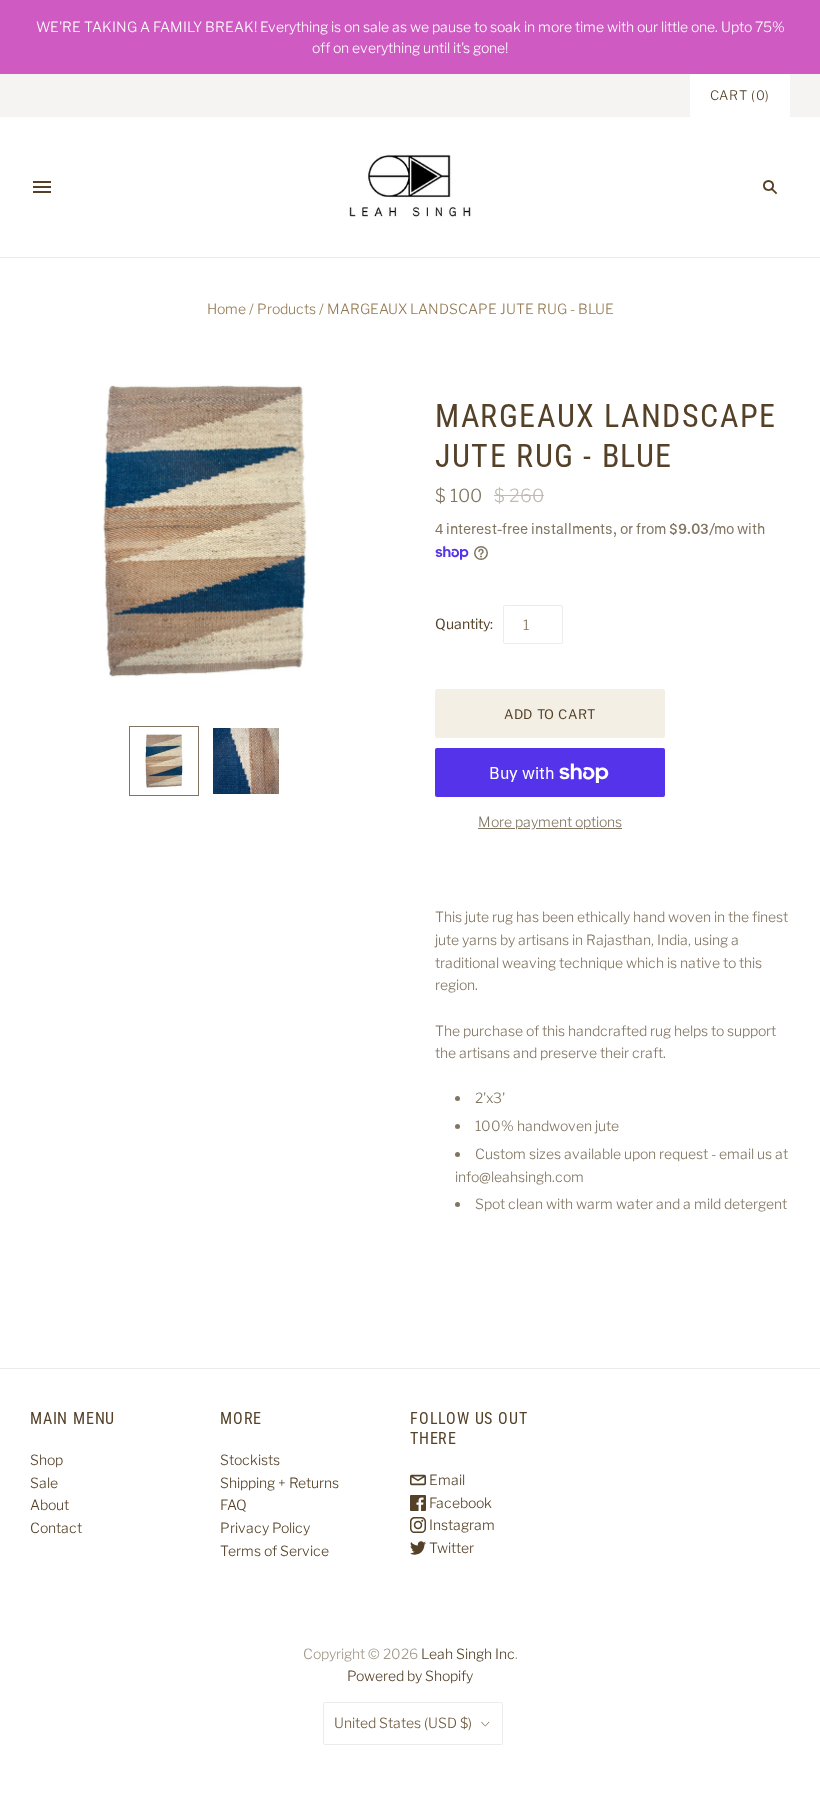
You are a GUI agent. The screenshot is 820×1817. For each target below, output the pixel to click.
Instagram (460, 1524)
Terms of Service (274, 1550)
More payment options (550, 821)
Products (286, 308)
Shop (46, 1459)
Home (226, 308)
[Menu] (42, 187)
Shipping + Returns (279, 1482)
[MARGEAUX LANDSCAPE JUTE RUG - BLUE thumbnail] (164, 761)
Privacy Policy (265, 1527)
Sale (44, 1482)
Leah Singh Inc (468, 1653)
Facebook (459, 1502)
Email (445, 1479)
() (740, 95)
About (49, 1504)
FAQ (233, 1504)
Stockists (250, 1459)
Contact (56, 1527)
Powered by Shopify (410, 1675)
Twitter (450, 1547)
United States (403, 1722)
